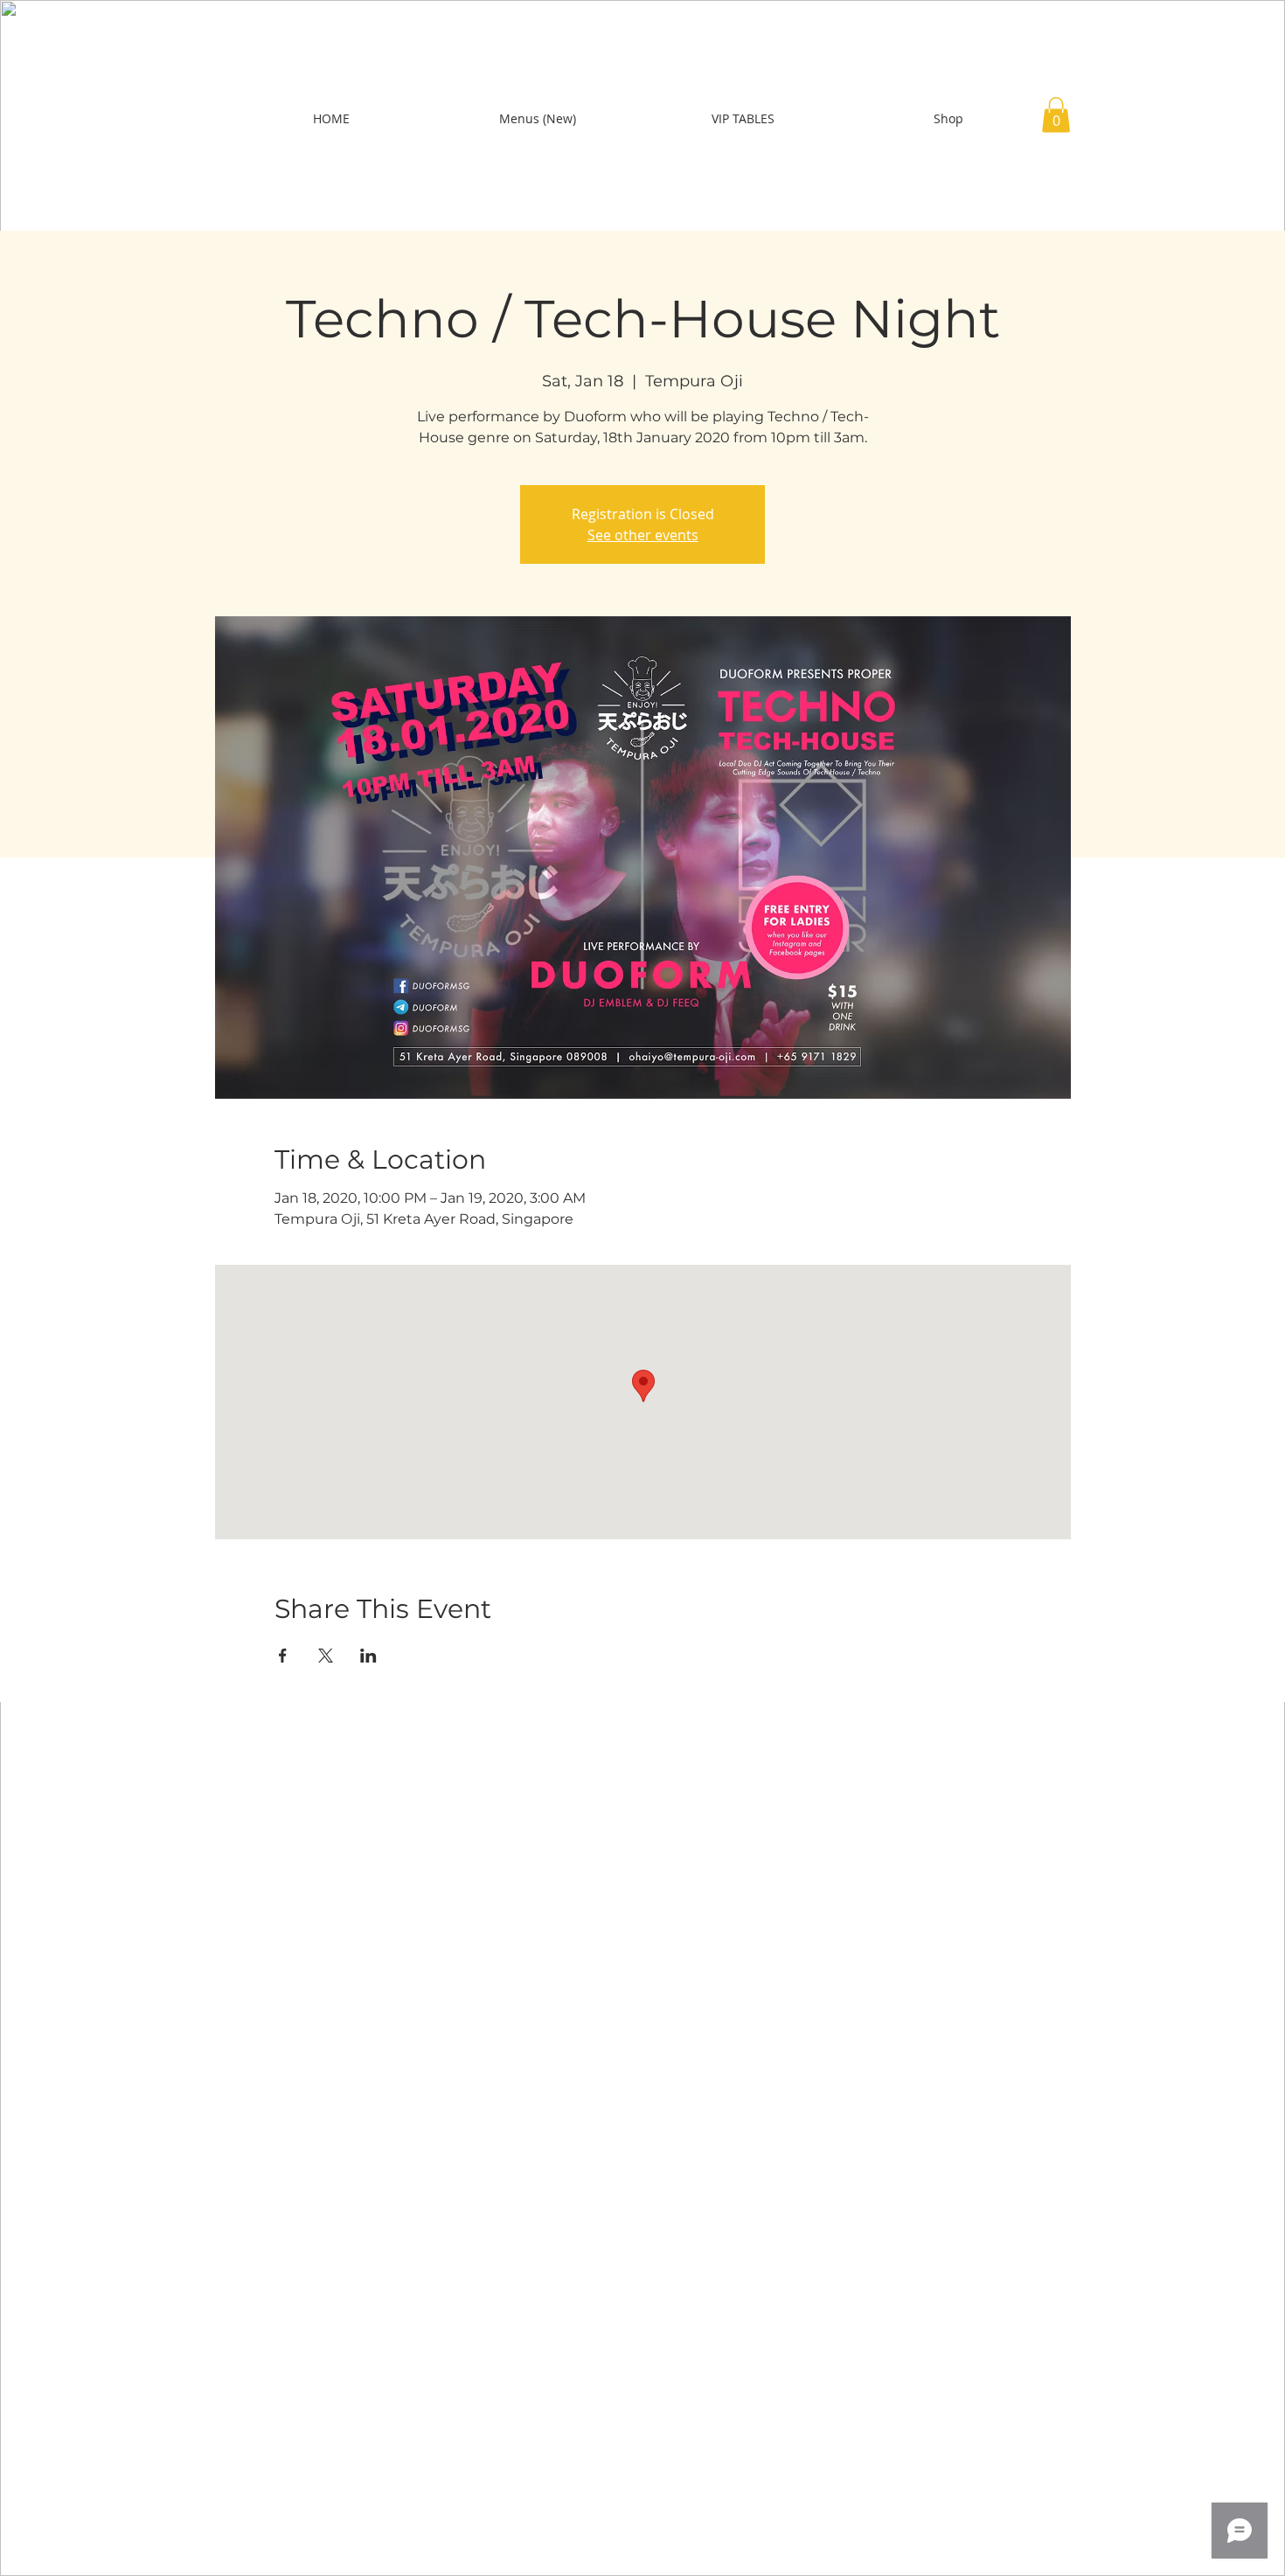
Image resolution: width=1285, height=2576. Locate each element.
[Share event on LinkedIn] (368, 1656)
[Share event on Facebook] (283, 1656)
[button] (1056, 115)
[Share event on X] (326, 1656)
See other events (643, 535)
